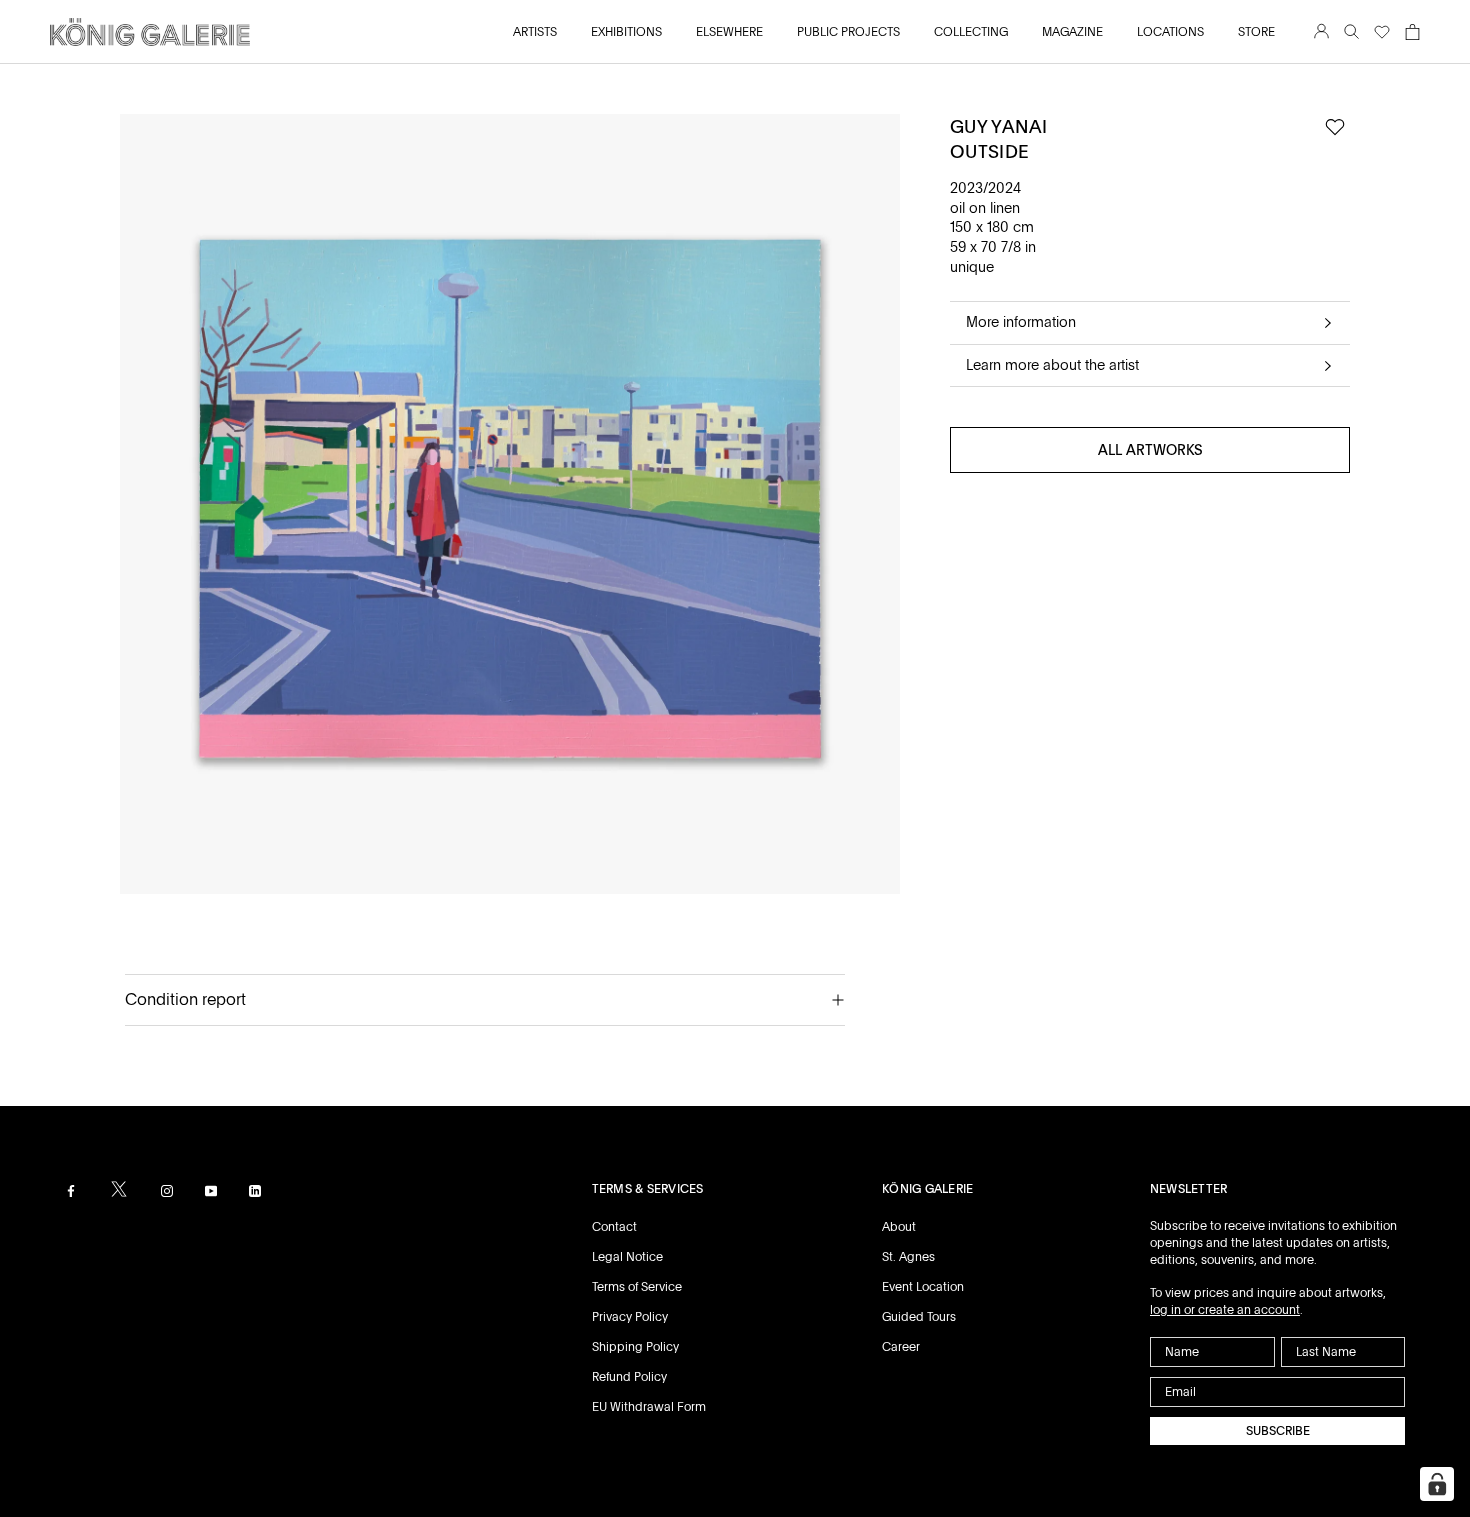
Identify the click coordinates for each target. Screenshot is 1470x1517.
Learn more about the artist (1052, 365)
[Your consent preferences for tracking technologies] (1437, 1484)
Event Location (923, 1287)
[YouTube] (211, 1190)
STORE (1256, 32)
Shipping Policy (635, 1347)
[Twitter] (119, 1189)
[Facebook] (71, 1190)
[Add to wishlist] (1335, 127)
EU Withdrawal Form (649, 1407)
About (899, 1227)
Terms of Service (637, 1287)
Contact (614, 1227)
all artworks (1150, 451)
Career (901, 1347)
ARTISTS (535, 32)
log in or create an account (1225, 1310)
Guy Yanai (998, 126)
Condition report (185, 999)
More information (1021, 322)
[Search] (1351, 32)
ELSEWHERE (729, 32)
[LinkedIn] (255, 1190)
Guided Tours (919, 1317)
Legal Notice (627, 1257)
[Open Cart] (1412, 32)
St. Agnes (908, 1257)
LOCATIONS (1170, 32)
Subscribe (1278, 1431)
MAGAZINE (1072, 32)
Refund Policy (629, 1377)
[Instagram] (167, 1190)
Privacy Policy (630, 1317)
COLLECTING (971, 32)
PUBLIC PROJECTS (848, 32)
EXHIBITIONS (626, 32)
